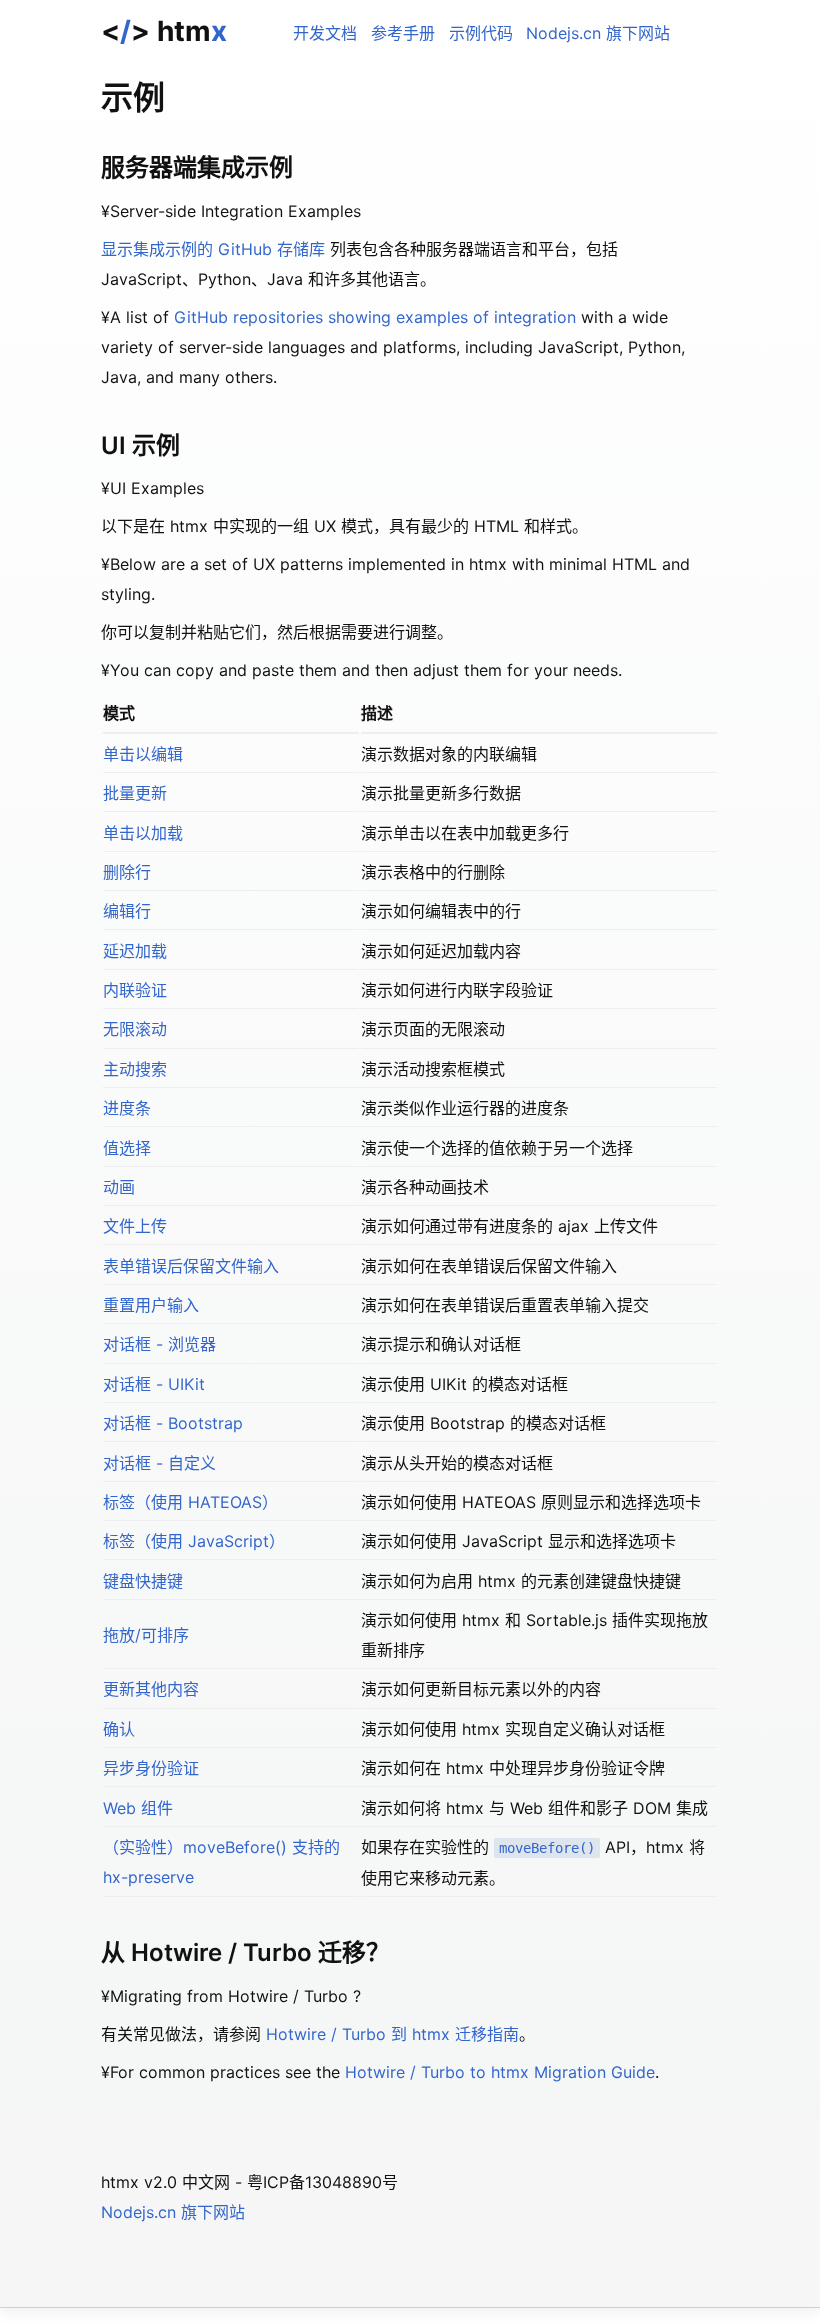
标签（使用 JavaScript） (194, 1541)
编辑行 (127, 911)
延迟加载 (135, 951)
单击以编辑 (143, 754)
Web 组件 (138, 1808)
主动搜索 (135, 1069)
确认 (119, 1729)
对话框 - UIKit (154, 1384)
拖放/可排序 (146, 1635)
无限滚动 (135, 1029)
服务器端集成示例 (197, 167)
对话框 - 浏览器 (159, 1344)
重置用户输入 (151, 1305)
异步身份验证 (151, 1768)
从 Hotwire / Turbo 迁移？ (245, 1952)
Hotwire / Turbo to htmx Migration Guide (500, 2072)
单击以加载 (143, 833)
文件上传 (135, 1226)
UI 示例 (140, 445)
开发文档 (325, 33)
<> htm (164, 31)
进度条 (127, 1108)
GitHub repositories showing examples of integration (375, 317)
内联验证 (135, 990)
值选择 (127, 1148)
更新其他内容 (151, 1689)
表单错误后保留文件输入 (191, 1266)
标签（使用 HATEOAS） (190, 1502)
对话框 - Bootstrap (173, 1423)
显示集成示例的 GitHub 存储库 (213, 249)
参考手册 (403, 33)
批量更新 (135, 793)
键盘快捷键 (143, 1581)
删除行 (127, 872)
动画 (119, 1187)
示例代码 (481, 33)
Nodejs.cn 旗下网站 (598, 33)
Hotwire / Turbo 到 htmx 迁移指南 (392, 2034)
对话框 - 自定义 (159, 1463)
